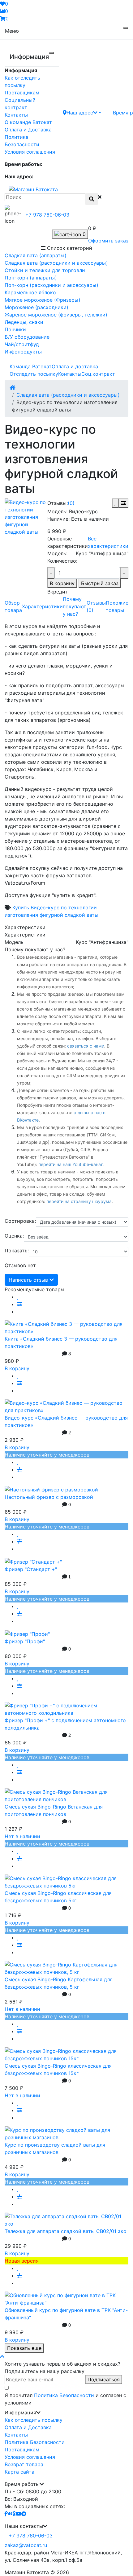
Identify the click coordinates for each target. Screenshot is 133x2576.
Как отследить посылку (34, 2420)
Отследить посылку (34, 374)
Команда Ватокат (31, 366)
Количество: (62, 561)
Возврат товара (24, 2464)
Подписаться (104, 2380)
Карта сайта (19, 2472)
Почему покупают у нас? (75, 606)
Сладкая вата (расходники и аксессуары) (68, 395)
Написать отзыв (29, 1280)
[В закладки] (115, 503)
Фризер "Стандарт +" (31, 1569)
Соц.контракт (98, 374)
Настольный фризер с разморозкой (49, 1497)
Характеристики (42, 606)
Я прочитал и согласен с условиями (65, 2399)
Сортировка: (20, 1221)
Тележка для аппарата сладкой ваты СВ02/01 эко (66, 2231)
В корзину (62, 583)
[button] (82, 112)
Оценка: (14, 1236)
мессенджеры (32, 1038)
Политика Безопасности (64, 2395)
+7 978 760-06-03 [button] (31, 2536)
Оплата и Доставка (28, 130)
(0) (71, 503)
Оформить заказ (108, 241)
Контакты (16, 115)
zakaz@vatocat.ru (26, 2545)
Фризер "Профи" (25, 1641)
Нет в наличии (22, 1836)
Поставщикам (22, 93)
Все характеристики (108, 542)
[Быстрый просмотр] (19, 1312)
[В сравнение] (123, 503)
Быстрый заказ (100, 583)
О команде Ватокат (28, 122)
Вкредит (58, 592)
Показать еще (24, 2348)
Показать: (17, 1251)
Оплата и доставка (75, 366)
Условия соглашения (30, 152)
